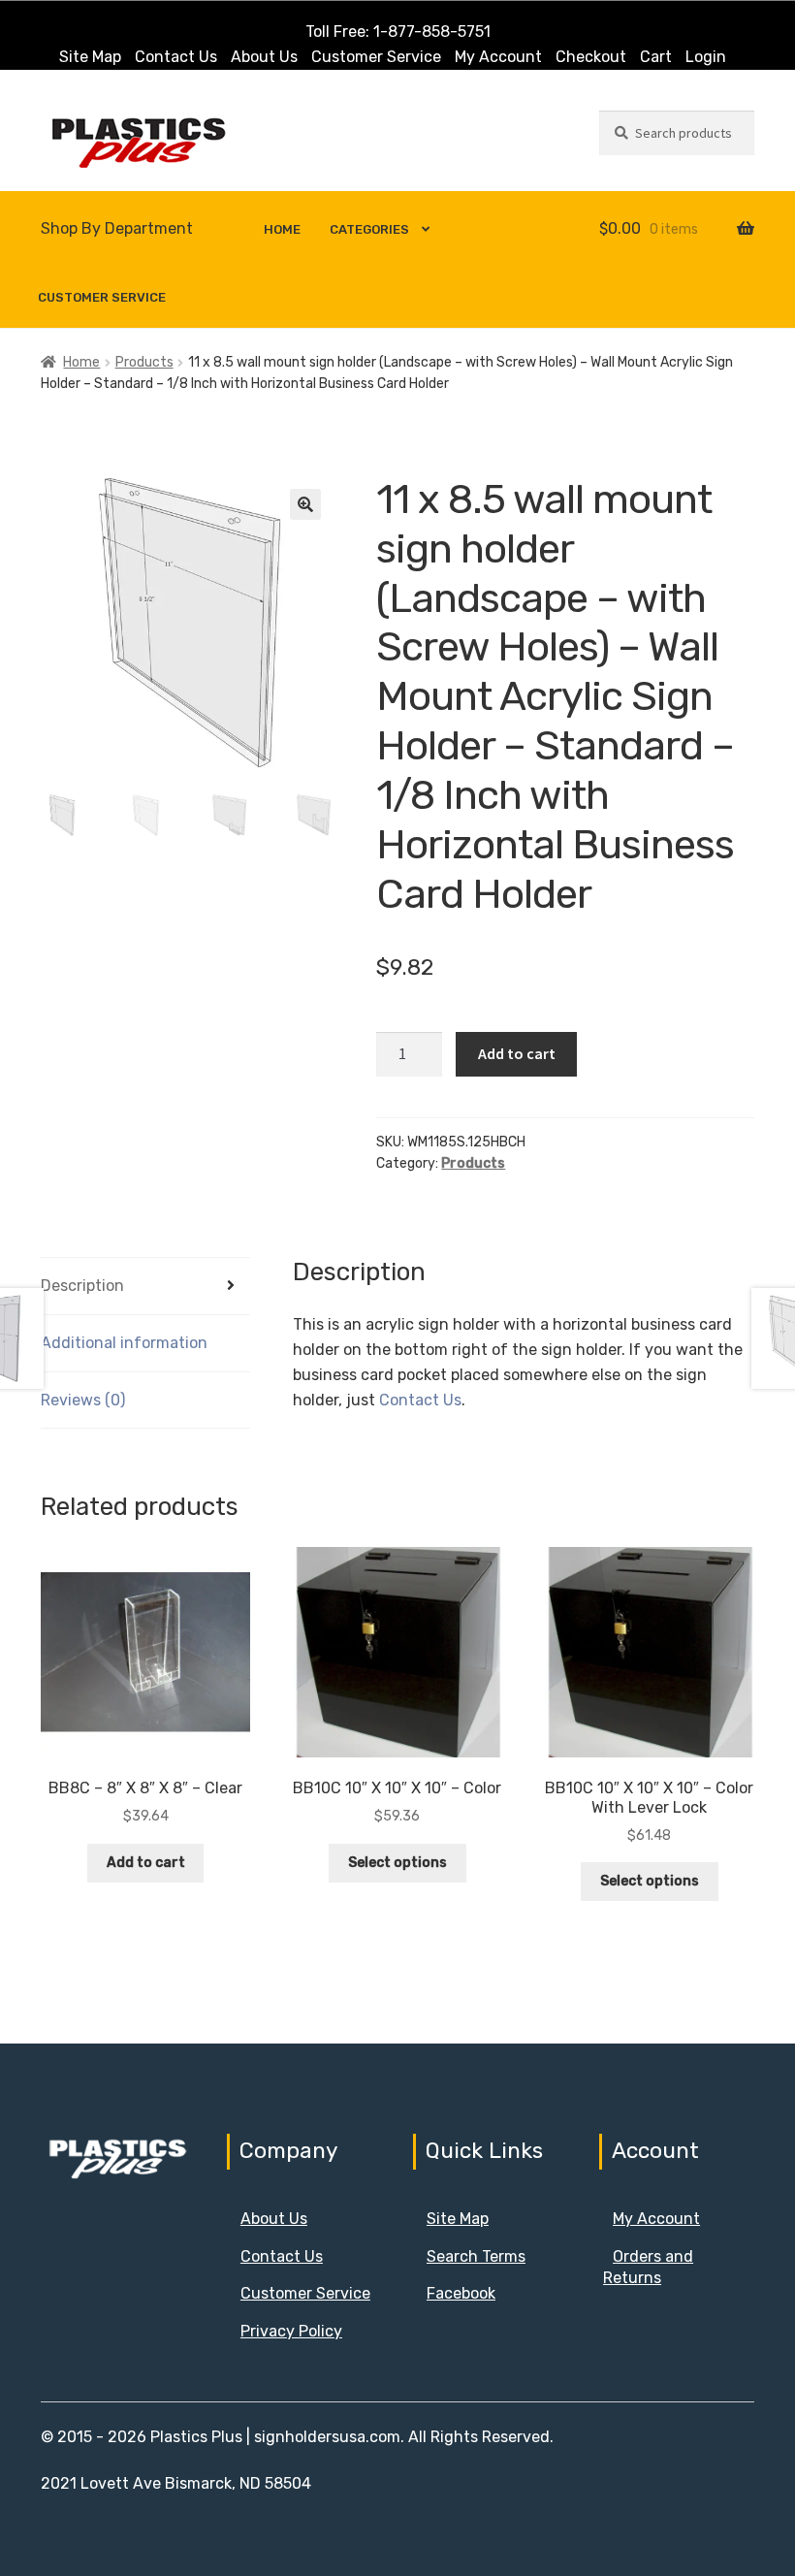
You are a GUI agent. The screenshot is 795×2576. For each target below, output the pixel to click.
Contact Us (176, 57)
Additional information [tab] (124, 1343)
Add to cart (517, 1053)
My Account (498, 57)
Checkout (591, 57)
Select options (397, 1863)
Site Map (90, 57)
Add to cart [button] (146, 1863)
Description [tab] (82, 1286)
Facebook (461, 2293)
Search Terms (476, 2256)
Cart (656, 57)
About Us (264, 57)
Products (144, 362)
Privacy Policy (291, 2331)
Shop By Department (117, 228)
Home (282, 229)
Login (706, 57)
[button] (305, 504)
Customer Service (376, 57)
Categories (369, 229)
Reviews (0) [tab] (83, 1400)
